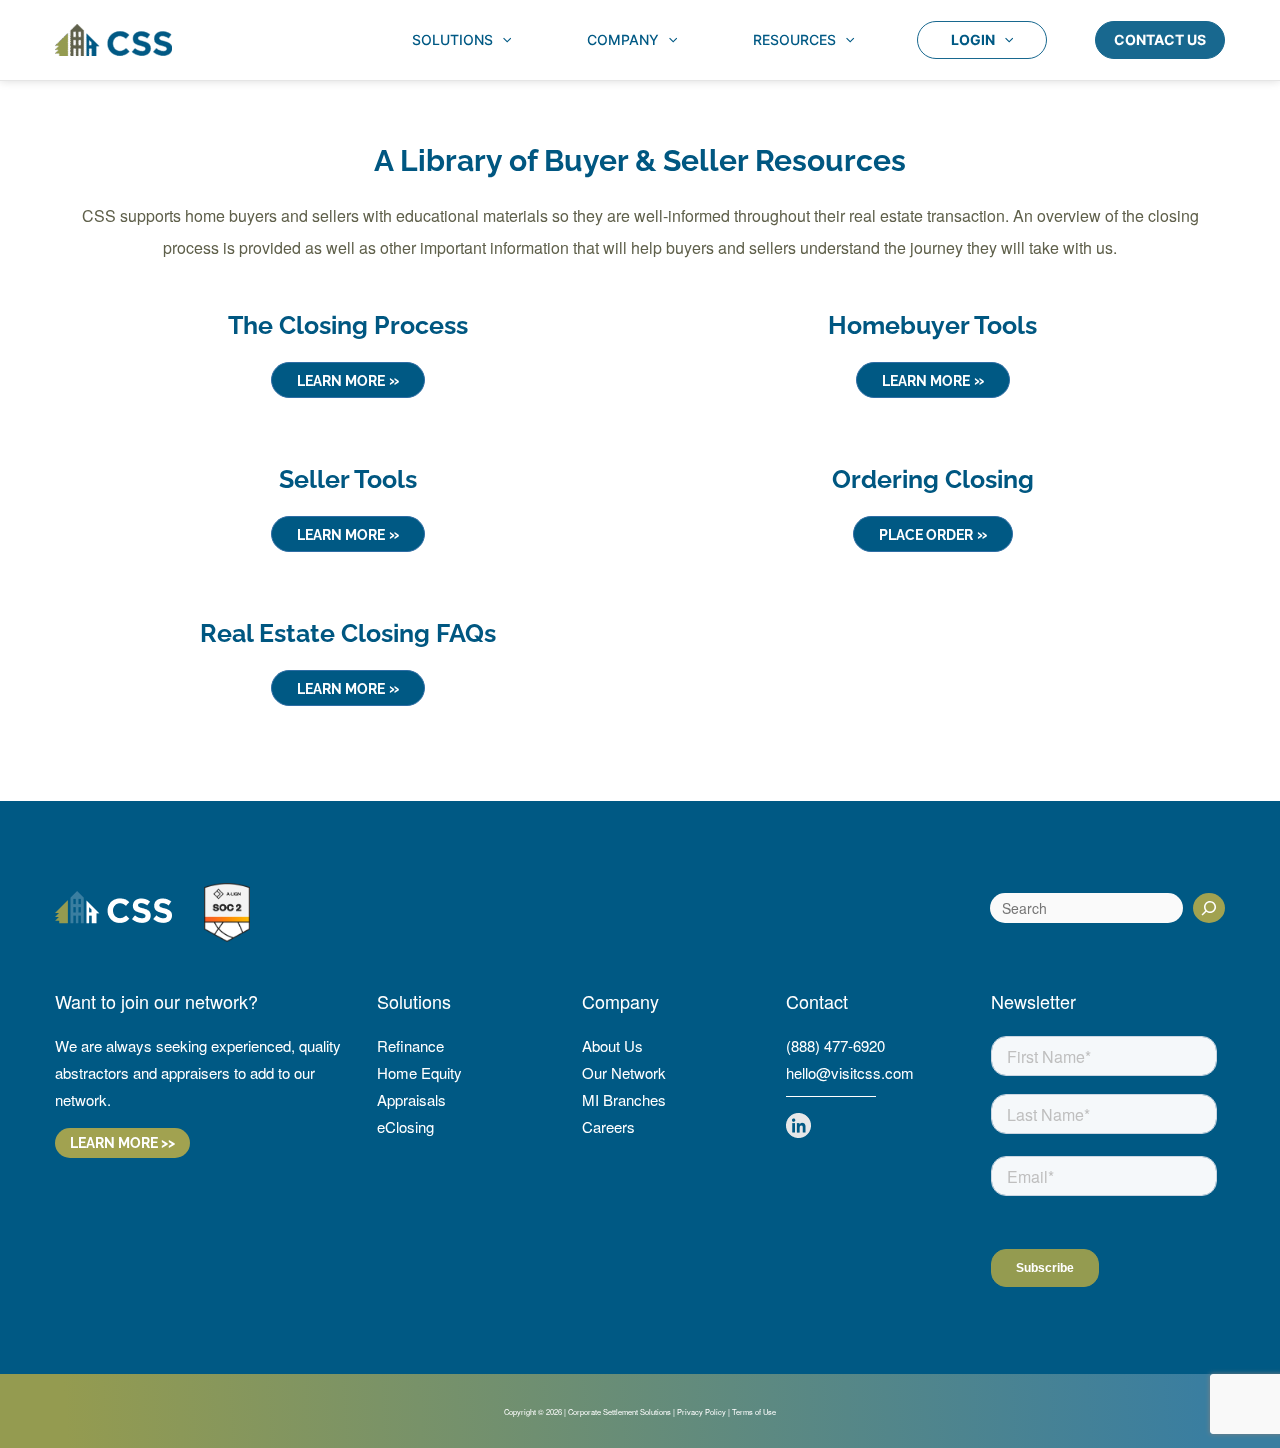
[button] (502, 40)
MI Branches (624, 1099)
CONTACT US (1160, 39)
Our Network (624, 1072)
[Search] (1209, 908)
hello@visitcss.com (850, 1072)
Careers (608, 1126)
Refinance (410, 1045)
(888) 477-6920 (835, 1045)
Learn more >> (122, 1143)
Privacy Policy (701, 1411)
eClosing (405, 1126)
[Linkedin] (798, 1125)
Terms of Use (754, 1411)
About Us (612, 1045)
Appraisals (411, 1099)
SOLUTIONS (452, 39)
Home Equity (419, 1072)
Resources (794, 39)
